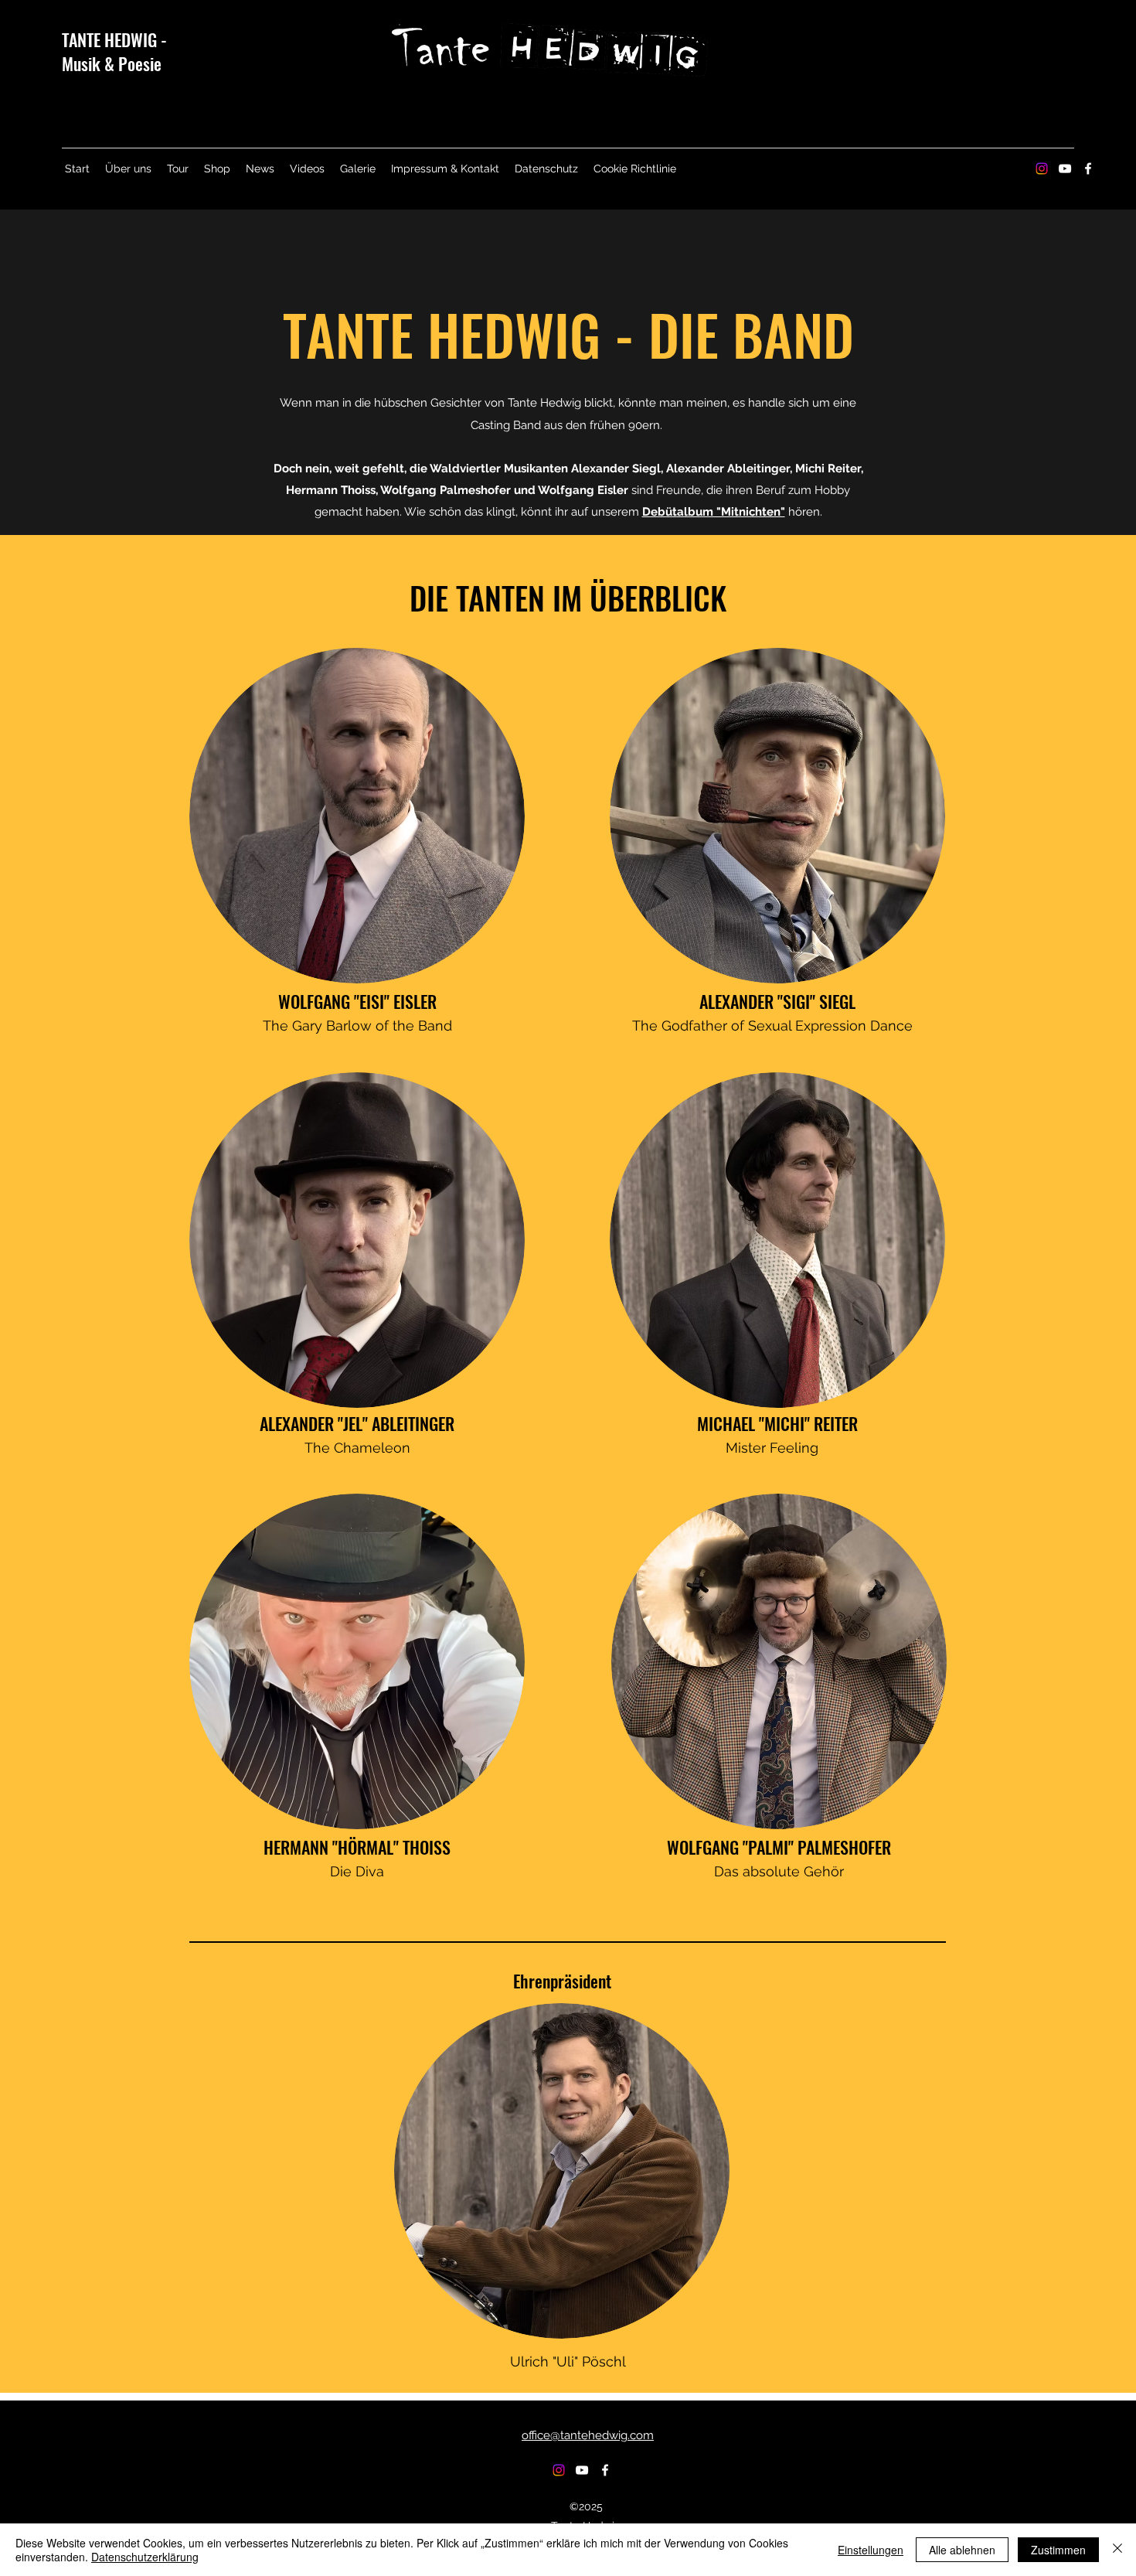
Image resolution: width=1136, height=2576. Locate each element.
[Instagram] (1042, 169)
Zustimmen (1058, 2550)
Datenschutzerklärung (145, 2557)
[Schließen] (1117, 2550)
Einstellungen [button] (871, 2550)
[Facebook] (1088, 169)
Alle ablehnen (962, 2550)
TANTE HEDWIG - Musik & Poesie (114, 51)
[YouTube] (1065, 169)
